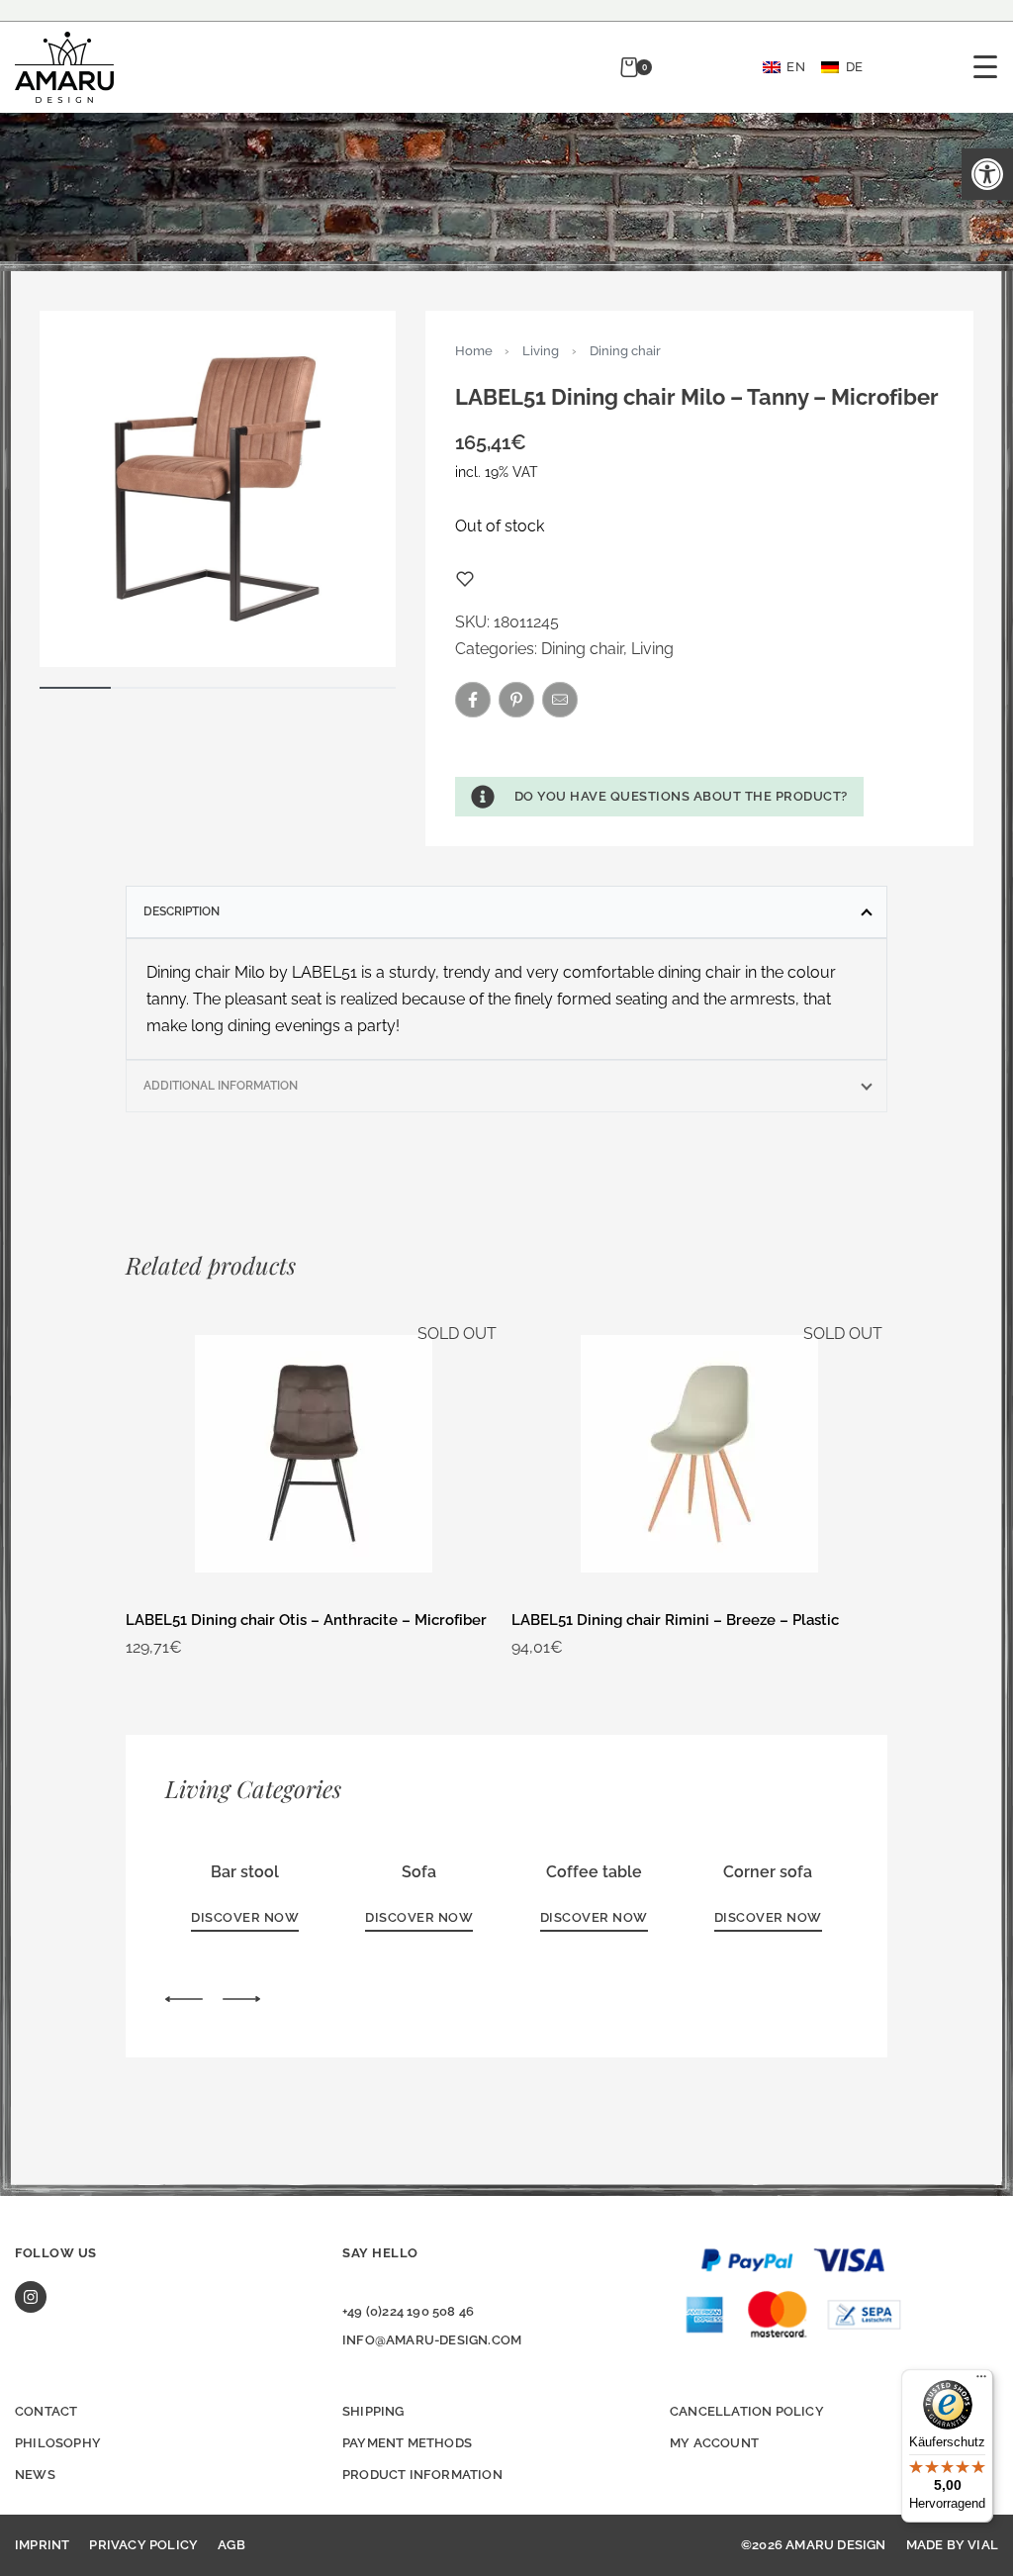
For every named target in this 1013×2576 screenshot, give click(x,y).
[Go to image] (75, 688)
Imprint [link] (42, 2545)
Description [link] (182, 911)
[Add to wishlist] (465, 579)
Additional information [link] (221, 1086)
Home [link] (474, 351)
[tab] (506, 911)
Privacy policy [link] (143, 2545)
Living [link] (541, 351)
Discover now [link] (245, 1917)
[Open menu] (985, 67)
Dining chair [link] (625, 351)
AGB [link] (231, 2545)
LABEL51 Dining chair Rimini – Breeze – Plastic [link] (675, 1620)
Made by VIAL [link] (952, 2545)
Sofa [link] (419, 1872)
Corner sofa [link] (768, 1872)
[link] (987, 174)
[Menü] (981, 2381)
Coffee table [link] (594, 1872)
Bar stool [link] (245, 1872)
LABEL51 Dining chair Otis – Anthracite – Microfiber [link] (306, 1620)
